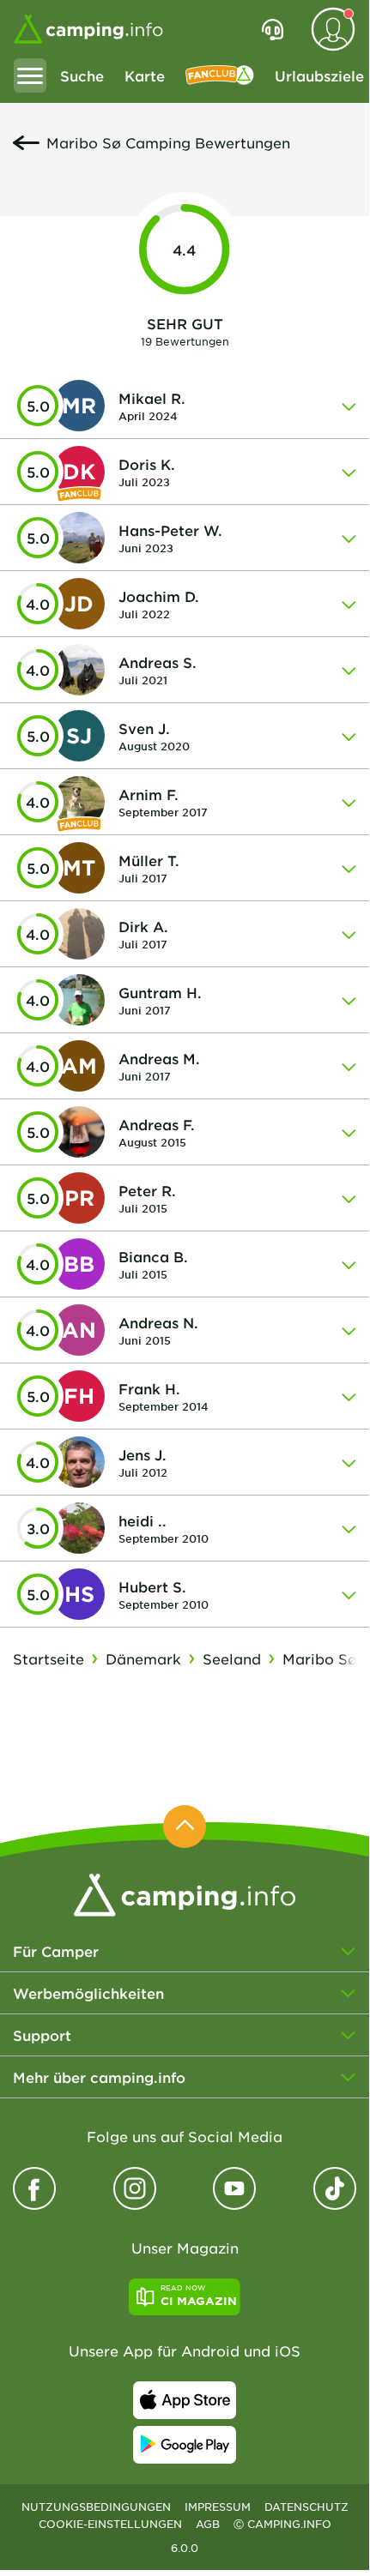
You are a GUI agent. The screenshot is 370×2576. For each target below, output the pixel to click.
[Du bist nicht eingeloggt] (333, 29)
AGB (208, 2524)
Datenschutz (306, 2507)
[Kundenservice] (273, 29)
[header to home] (88, 29)
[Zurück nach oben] (185, 1827)
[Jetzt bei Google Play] (185, 2445)
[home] (185, 1893)
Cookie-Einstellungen (110, 2524)
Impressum (218, 2507)
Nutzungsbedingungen (96, 2507)
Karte (145, 75)
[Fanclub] (220, 75)
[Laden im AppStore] (185, 2400)
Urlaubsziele (319, 75)
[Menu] (30, 75)
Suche (82, 75)
